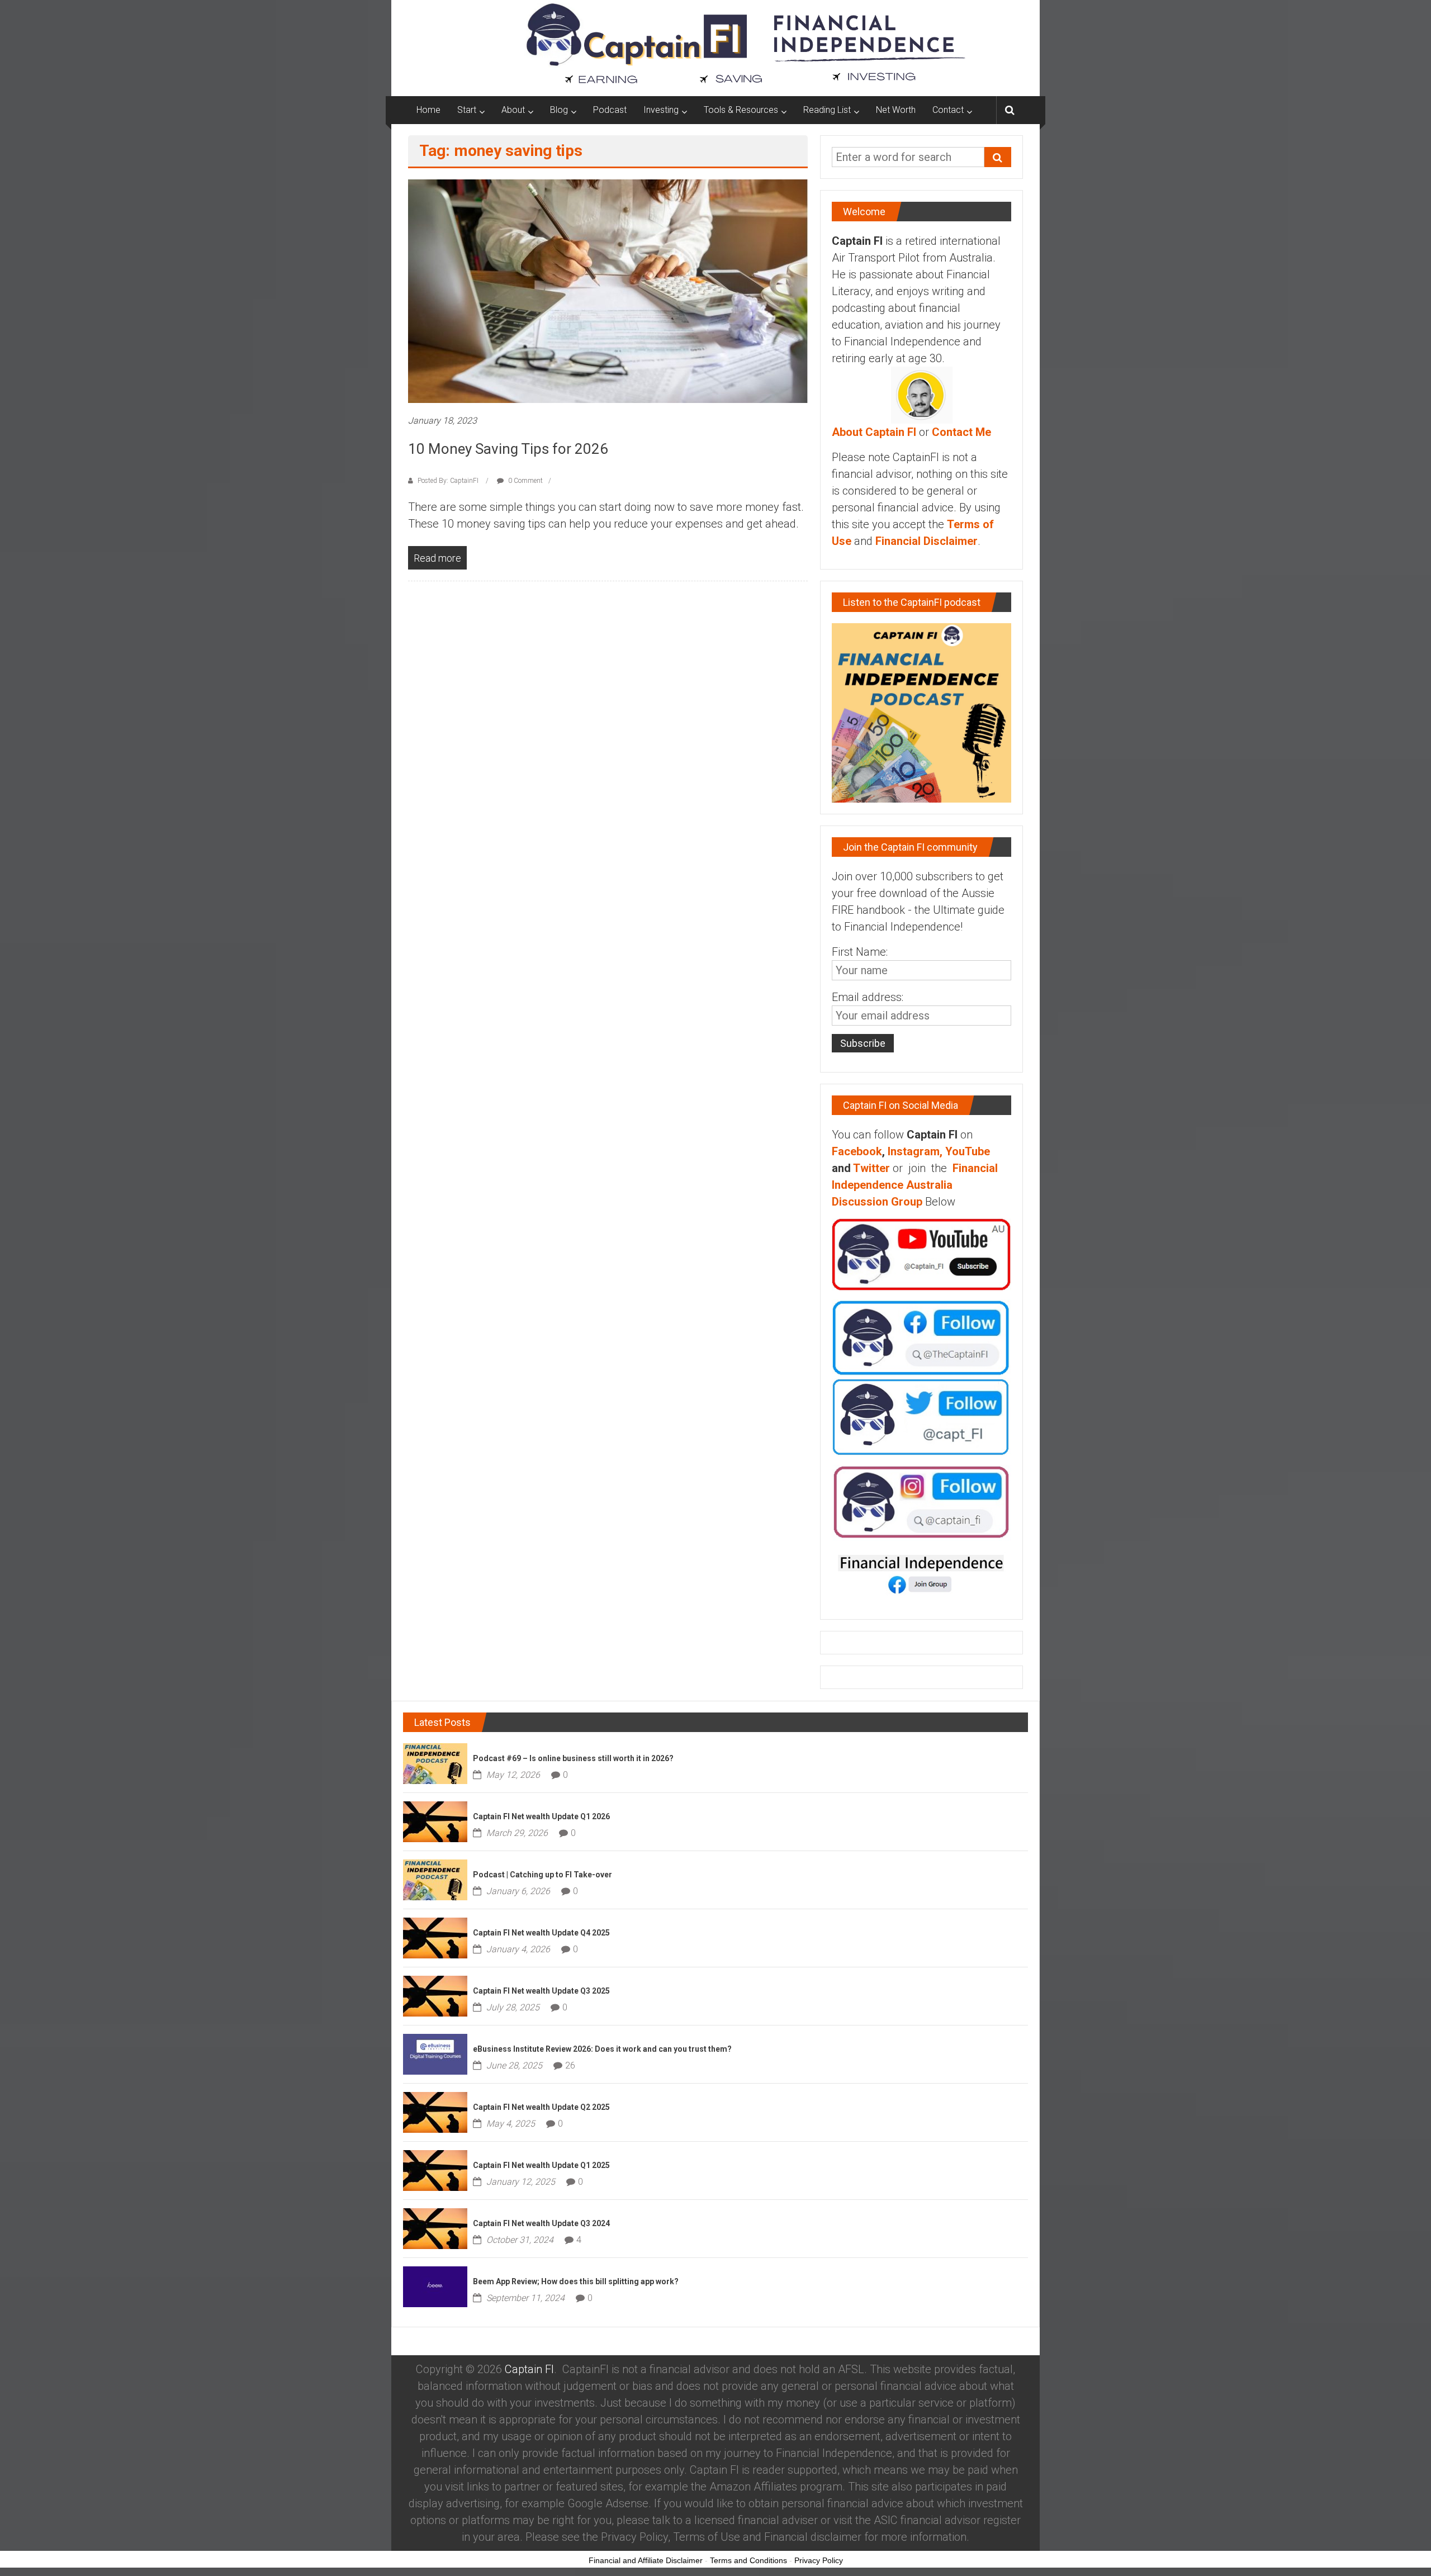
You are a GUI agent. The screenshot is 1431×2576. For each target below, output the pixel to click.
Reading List (827, 110)
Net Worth (896, 110)
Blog (559, 110)
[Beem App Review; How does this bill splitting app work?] (435, 2285)
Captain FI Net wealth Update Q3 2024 (541, 2223)
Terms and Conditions (748, 2560)
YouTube (968, 1151)
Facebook (857, 1151)
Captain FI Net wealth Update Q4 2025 (541, 1933)
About (513, 110)
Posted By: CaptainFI (448, 481)
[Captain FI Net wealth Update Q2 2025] (435, 2111)
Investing (661, 110)
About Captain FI (874, 432)
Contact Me (961, 432)
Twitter (871, 1168)
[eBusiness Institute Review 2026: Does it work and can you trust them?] (435, 2053)
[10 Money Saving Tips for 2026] (608, 291)
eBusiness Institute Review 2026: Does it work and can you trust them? (602, 2049)
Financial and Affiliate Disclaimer (646, 2560)
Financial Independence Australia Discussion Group (915, 1185)
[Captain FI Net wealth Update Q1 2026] (435, 1820)
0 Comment (525, 481)
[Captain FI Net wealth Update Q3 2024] (435, 2227)
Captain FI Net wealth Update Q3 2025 (541, 1991)
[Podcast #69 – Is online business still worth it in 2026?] (435, 1762)
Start (467, 110)
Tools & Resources (741, 110)
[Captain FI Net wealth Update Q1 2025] (435, 2169)
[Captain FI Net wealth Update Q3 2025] (435, 1995)
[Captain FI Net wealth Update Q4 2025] (435, 1937)
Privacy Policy (819, 2560)
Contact (948, 110)
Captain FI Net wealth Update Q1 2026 (541, 1816)
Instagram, (915, 1151)
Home (428, 110)
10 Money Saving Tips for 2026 (508, 449)
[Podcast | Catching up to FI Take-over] (435, 1878)
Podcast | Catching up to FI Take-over (542, 1875)
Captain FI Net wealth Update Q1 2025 (541, 2165)
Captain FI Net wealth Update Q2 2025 (541, 2107)
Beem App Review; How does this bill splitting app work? (576, 2281)
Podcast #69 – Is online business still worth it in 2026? (573, 1758)
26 (570, 2065)
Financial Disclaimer (927, 541)
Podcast (610, 110)
